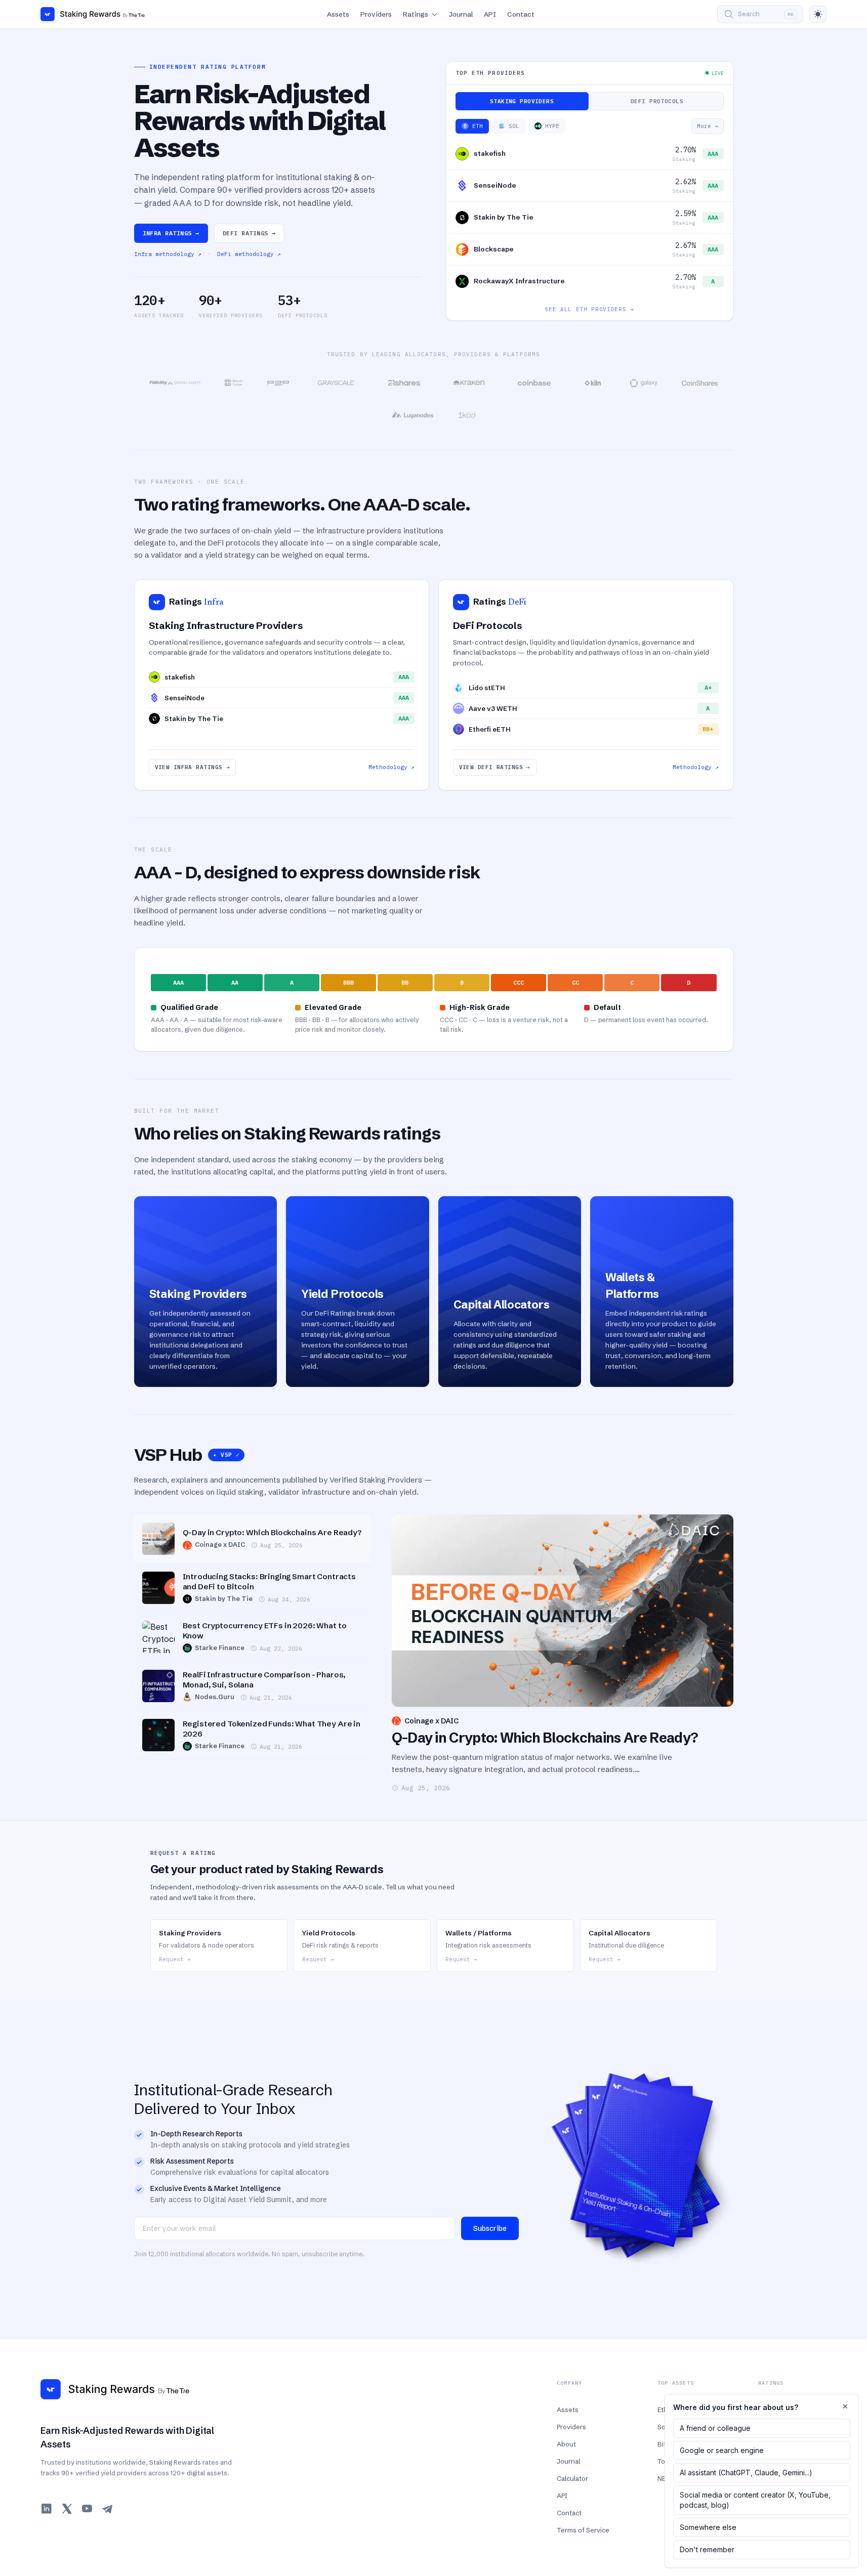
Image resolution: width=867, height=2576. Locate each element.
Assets (338, 14)
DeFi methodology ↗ (249, 254)
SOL (514, 126)
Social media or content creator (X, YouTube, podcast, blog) (755, 2500)
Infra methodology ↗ (168, 254)
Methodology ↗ (391, 767)
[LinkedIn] (47, 2509)
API (490, 14)
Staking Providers (522, 101)
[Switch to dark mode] (818, 14)
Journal (461, 14)
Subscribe (490, 2228)
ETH (478, 126)
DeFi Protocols (657, 101)
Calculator (572, 2478)
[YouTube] (87, 2509)
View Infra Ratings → (193, 767)
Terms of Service (583, 2530)
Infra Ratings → (171, 233)
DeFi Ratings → (249, 233)
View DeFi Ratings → (495, 767)
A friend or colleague (715, 2428)
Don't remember (707, 2549)
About (566, 2444)
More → (708, 126)
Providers (376, 14)
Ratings (416, 14)
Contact (521, 14)
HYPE (552, 126)
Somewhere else (708, 2527)
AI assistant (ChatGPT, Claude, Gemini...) (746, 2473)
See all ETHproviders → (589, 309)
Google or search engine (722, 2450)
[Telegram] (107, 2509)
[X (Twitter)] (67, 2509)
